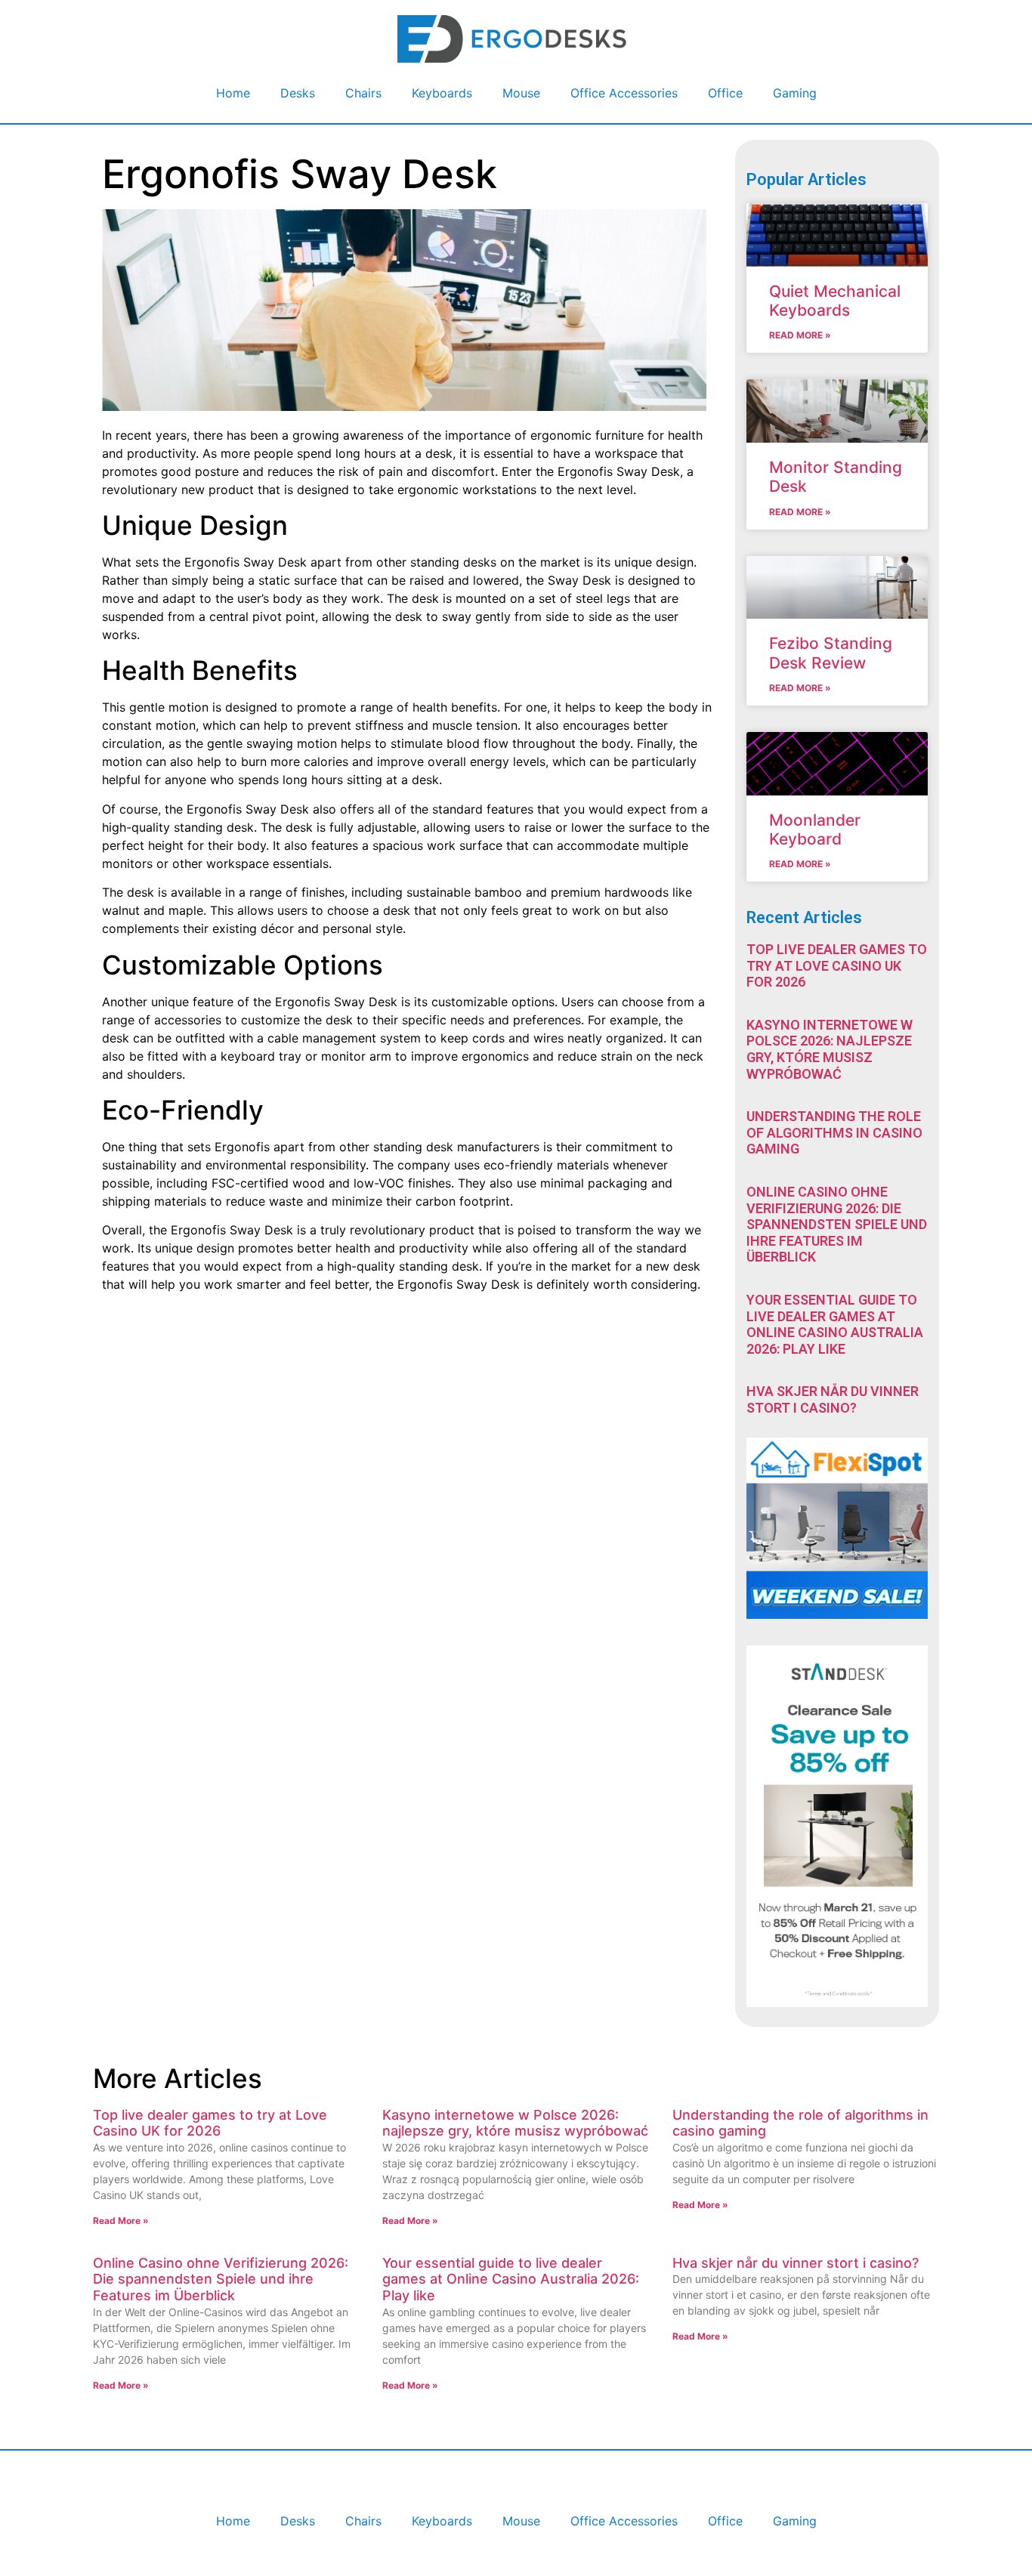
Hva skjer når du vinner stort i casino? (833, 1399)
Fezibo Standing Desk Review (831, 653)
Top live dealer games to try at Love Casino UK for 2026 (837, 965)
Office (725, 93)
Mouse (521, 93)
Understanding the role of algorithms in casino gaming (834, 1132)
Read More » (800, 335)
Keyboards (442, 93)
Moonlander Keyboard (815, 829)
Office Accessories (624, 93)
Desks (298, 93)
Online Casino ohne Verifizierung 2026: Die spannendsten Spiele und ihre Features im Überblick (837, 1224)
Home (233, 93)
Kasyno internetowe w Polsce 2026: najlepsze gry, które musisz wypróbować (830, 1049)
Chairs (363, 93)
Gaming (795, 93)
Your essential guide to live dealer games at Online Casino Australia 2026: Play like (835, 1324)
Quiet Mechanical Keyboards (835, 301)
